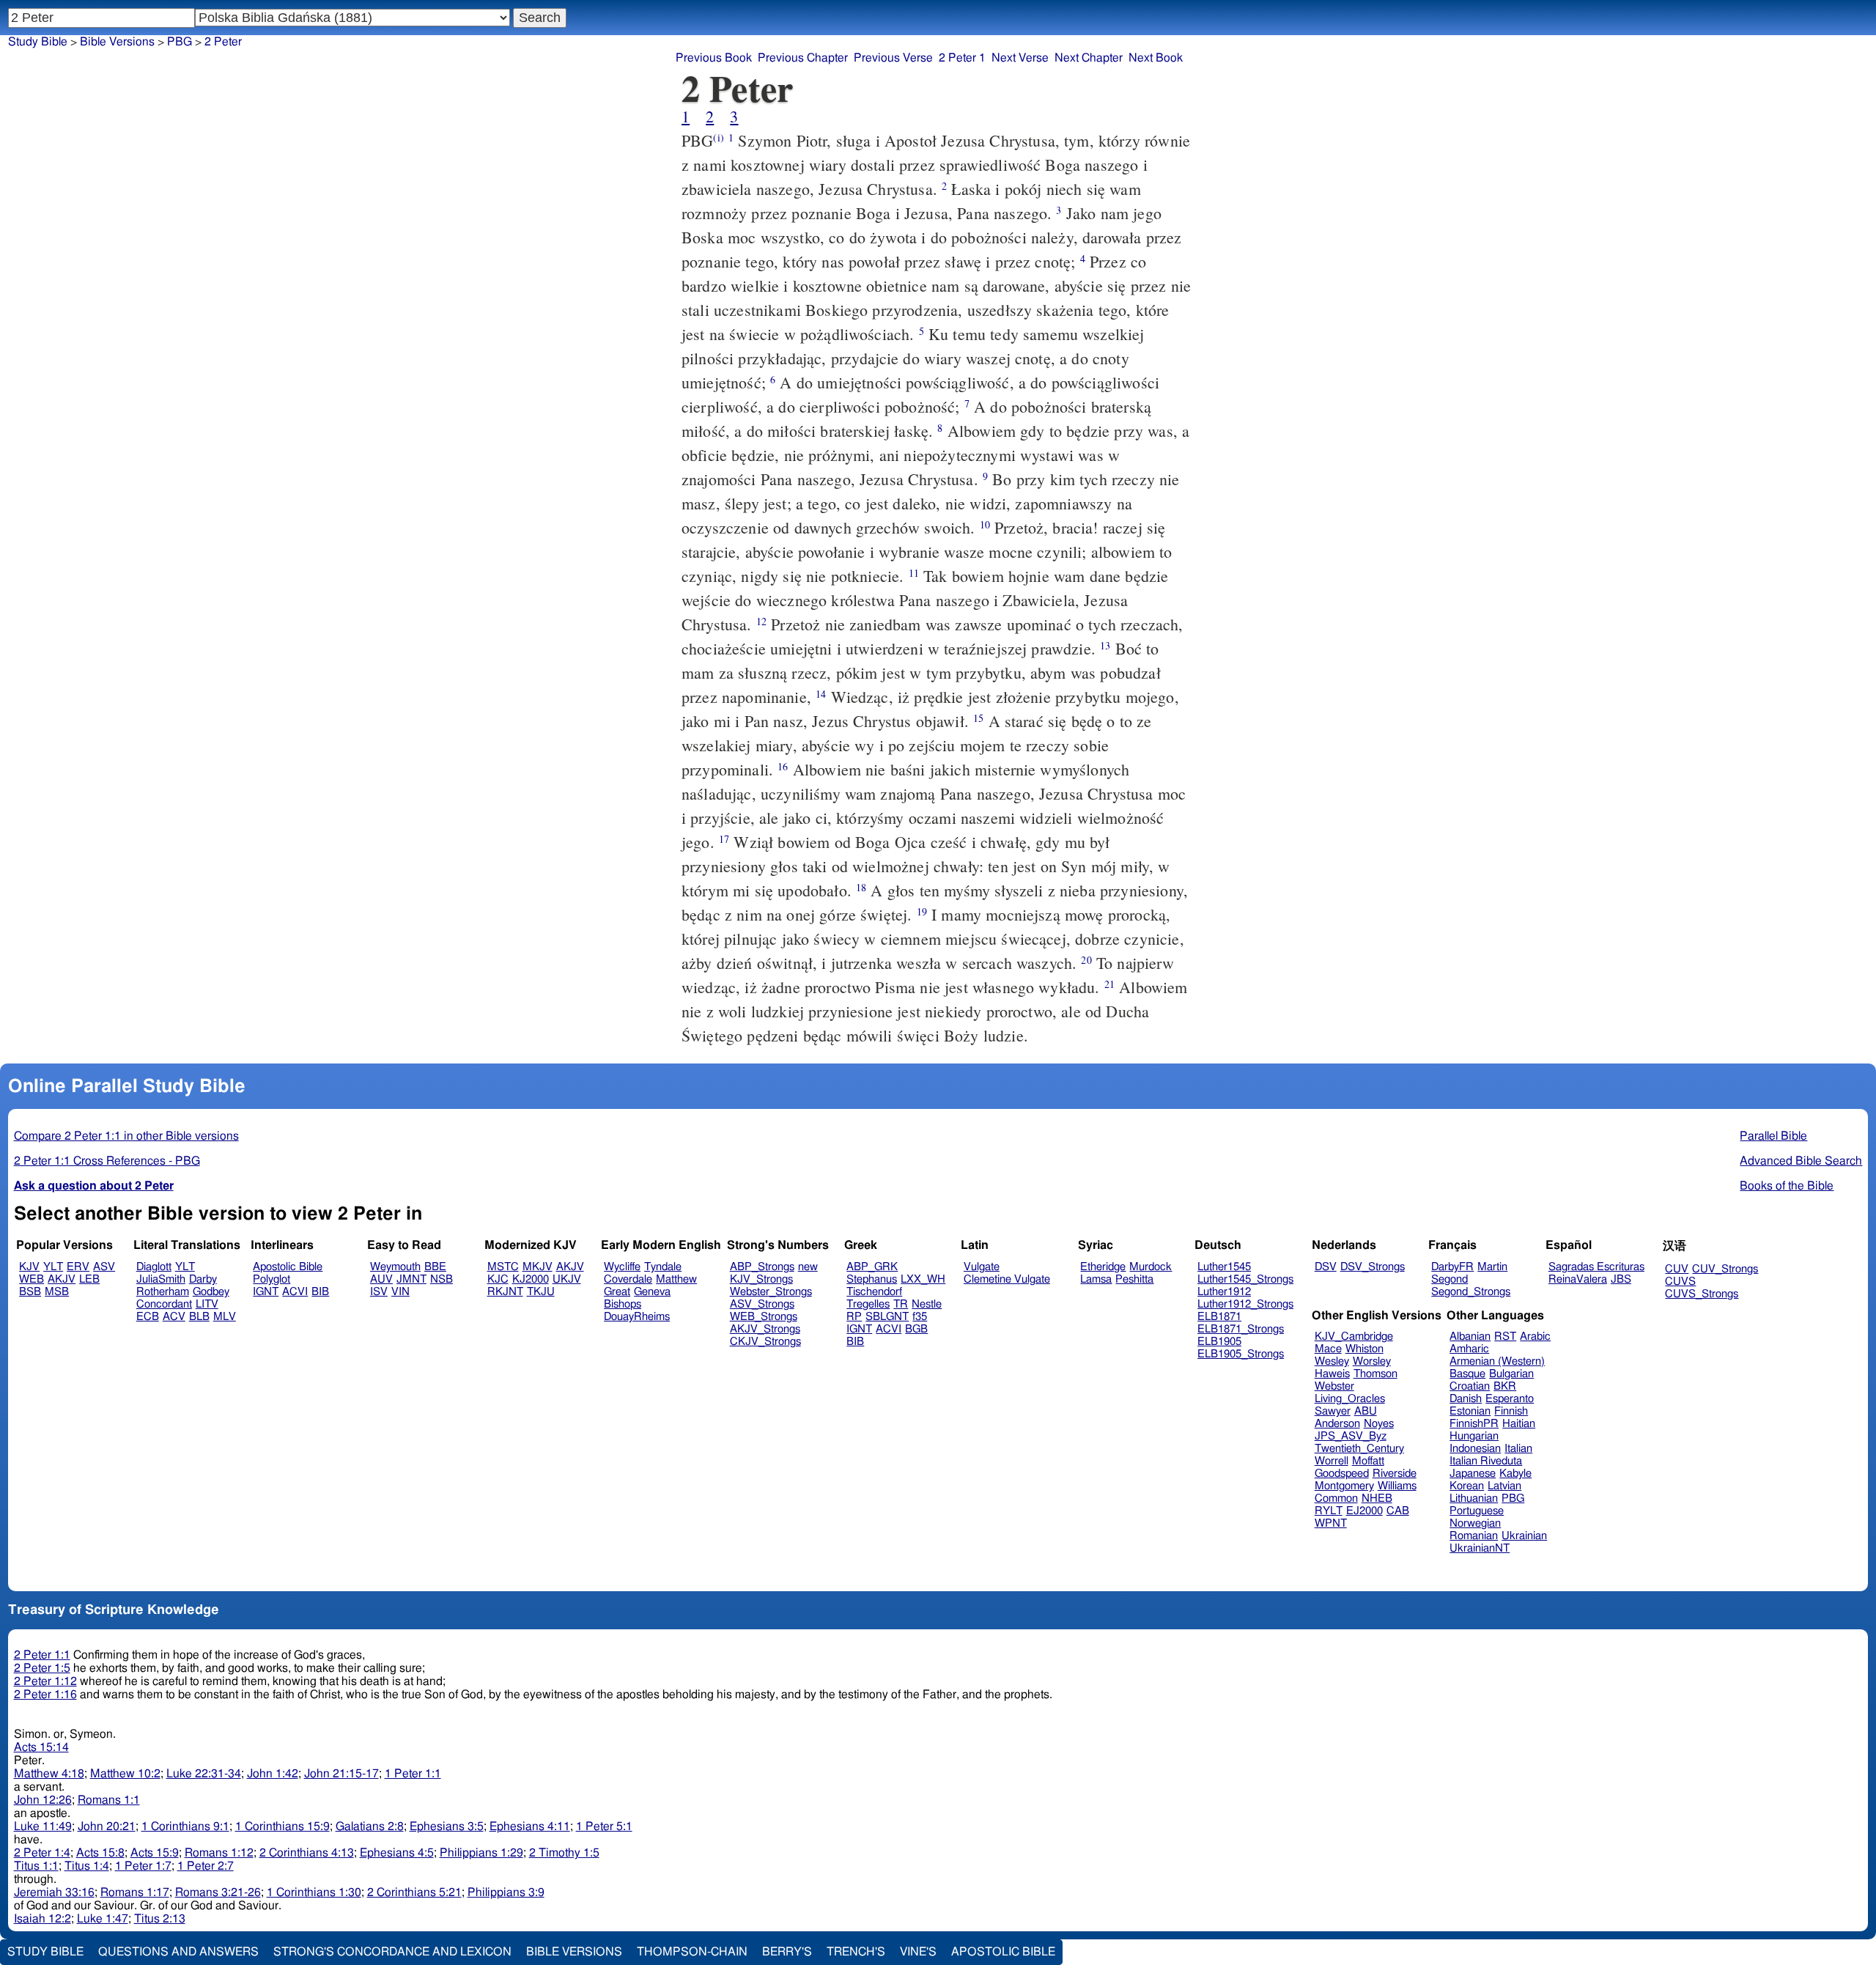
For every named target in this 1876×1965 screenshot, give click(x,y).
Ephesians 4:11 (530, 1826)
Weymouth (395, 1267)
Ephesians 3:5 (447, 1826)
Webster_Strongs (771, 1292)
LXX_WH (923, 1279)
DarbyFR (1452, 1267)
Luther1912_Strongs (1245, 1304)
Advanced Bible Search (1801, 1161)
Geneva (652, 1292)
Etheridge (1103, 1267)
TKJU (541, 1292)
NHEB (1377, 1498)
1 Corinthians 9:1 (185, 1826)
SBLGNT (887, 1317)
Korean (1467, 1486)
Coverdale (628, 1279)
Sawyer (1333, 1411)
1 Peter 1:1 (413, 1774)
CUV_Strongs (1725, 1269)
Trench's (856, 1952)
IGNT (266, 1292)
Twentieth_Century (1359, 1449)
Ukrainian (1524, 1536)
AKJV (62, 1279)
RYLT (1329, 1511)
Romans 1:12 (219, 1853)
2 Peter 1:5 (42, 1668)
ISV (379, 1292)
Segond (1450, 1279)
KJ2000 (531, 1279)
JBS (1621, 1279)
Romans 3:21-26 (218, 1892)
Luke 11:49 (43, 1826)
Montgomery (1344, 1486)
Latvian (1504, 1486)
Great (617, 1292)
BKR (1505, 1386)
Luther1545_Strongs (1245, 1279)
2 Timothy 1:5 (564, 1853)
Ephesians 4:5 (397, 1853)
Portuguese (1477, 1511)
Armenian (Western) (1497, 1361)
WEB (32, 1279)
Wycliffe (622, 1267)
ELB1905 (1219, 1342)
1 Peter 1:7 (143, 1866)
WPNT (1331, 1523)
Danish (1466, 1399)
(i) (718, 137)
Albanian (1470, 1337)
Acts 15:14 (41, 1747)
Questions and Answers (178, 1952)
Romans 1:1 (109, 1800)
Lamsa (1096, 1279)
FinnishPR (1474, 1424)
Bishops (623, 1304)
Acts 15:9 (155, 1853)
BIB (320, 1292)
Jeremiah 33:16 (54, 1892)
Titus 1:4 (87, 1866)
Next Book (1156, 58)
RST (1505, 1337)
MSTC (503, 1267)
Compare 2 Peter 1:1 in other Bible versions (126, 1136)
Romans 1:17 (135, 1892)
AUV (381, 1279)
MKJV (538, 1267)
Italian (1518, 1449)
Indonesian (1475, 1449)
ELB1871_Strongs (1241, 1329)
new (808, 1267)
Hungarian (1474, 1436)
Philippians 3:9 (506, 1892)
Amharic (1469, 1349)
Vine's (918, 1952)
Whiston (1364, 1349)
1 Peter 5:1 (604, 1826)
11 (914, 573)
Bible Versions (117, 42)
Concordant (164, 1304)
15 (978, 718)
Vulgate (982, 1267)
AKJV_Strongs (765, 1329)
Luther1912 (1224, 1292)
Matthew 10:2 (125, 1774)
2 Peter (223, 42)
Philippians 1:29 (481, 1853)
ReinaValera (1578, 1279)
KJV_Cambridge (1354, 1337)
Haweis (1332, 1374)
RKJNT (505, 1292)
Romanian (1474, 1536)
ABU (1366, 1411)
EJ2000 (1364, 1511)
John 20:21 (107, 1826)
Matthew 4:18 (49, 1774)
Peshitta (1134, 1279)
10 (985, 524)
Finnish (1511, 1411)
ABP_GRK (872, 1267)
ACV (174, 1317)
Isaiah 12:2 (43, 1919)
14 (821, 694)
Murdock (1151, 1267)
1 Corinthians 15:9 (282, 1826)
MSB (57, 1292)
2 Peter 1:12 (45, 1681)
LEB (89, 1279)
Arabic (1535, 1337)
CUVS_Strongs (1702, 1294)
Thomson (1375, 1374)
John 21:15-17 (341, 1774)
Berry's (787, 1952)
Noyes (1379, 1424)
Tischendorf (874, 1292)
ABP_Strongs (762, 1267)
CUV (1677, 1269)
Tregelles (868, 1304)
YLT (53, 1267)
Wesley (1332, 1361)
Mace (1328, 1349)
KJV (29, 1267)
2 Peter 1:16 (45, 1695)
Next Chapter (1089, 58)
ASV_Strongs (762, 1304)
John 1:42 (273, 1774)
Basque (1467, 1374)
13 (1105, 645)
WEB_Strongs (764, 1317)
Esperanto (1510, 1399)
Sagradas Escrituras (1596, 1267)
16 (783, 766)
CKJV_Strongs (765, 1342)
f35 (920, 1317)
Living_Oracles (1350, 1399)
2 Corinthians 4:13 (307, 1853)
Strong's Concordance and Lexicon (392, 1952)
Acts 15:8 (100, 1853)
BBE (435, 1267)
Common (1336, 1498)
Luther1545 (1224, 1267)
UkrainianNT (1480, 1548)
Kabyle (1515, 1474)
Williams (1397, 1486)
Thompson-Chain (692, 1952)
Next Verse (1020, 58)
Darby (203, 1279)
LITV (207, 1304)
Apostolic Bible (1003, 1952)
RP (854, 1317)
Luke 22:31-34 (204, 1774)
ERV (78, 1267)
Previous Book (714, 58)
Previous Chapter (803, 58)
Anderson (1337, 1424)
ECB (148, 1317)
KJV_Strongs (761, 1279)
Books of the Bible (1787, 1186)
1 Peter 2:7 (206, 1866)
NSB (442, 1279)
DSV (1326, 1267)
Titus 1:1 (36, 1866)
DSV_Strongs (1373, 1267)
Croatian (1470, 1386)
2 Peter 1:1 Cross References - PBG (107, 1161)
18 (861, 887)
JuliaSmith (161, 1279)
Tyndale (663, 1267)
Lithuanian (1474, 1498)
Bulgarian (1511, 1374)
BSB (30, 1292)
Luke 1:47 (103, 1919)
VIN (400, 1292)
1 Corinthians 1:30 (314, 1892)
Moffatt (1368, 1461)
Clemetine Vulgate (1007, 1279)
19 (922, 911)
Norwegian (1475, 1523)
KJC (498, 1279)
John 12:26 (43, 1800)
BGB (916, 1329)
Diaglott (154, 1267)
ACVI (295, 1292)
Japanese (1473, 1474)
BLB (199, 1317)
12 (761, 621)
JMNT (411, 1279)
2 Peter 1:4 (42, 1853)
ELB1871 (1219, 1317)
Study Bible (38, 42)
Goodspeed (1342, 1474)
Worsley (1372, 1361)
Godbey (211, 1292)
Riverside (1395, 1474)
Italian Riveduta (1486, 1461)
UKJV (567, 1279)
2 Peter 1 (962, 58)
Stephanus (872, 1279)
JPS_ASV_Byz (1351, 1436)
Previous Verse (893, 58)
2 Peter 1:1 (42, 1655)
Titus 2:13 (160, 1919)
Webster (1334, 1386)
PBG (180, 42)
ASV (104, 1267)
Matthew (676, 1279)
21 (1109, 984)
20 (1086, 960)
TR (901, 1304)
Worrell (1332, 1461)
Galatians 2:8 (370, 1826)
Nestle (927, 1304)
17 (724, 839)
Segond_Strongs (1471, 1292)
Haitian (1519, 1424)
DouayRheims (637, 1317)
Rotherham (163, 1292)
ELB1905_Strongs (1241, 1354)
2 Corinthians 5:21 (414, 1892)
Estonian (1470, 1411)
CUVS (1680, 1282)
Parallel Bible (1773, 1136)
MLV (225, 1317)
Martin (1492, 1267)
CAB (1398, 1511)
